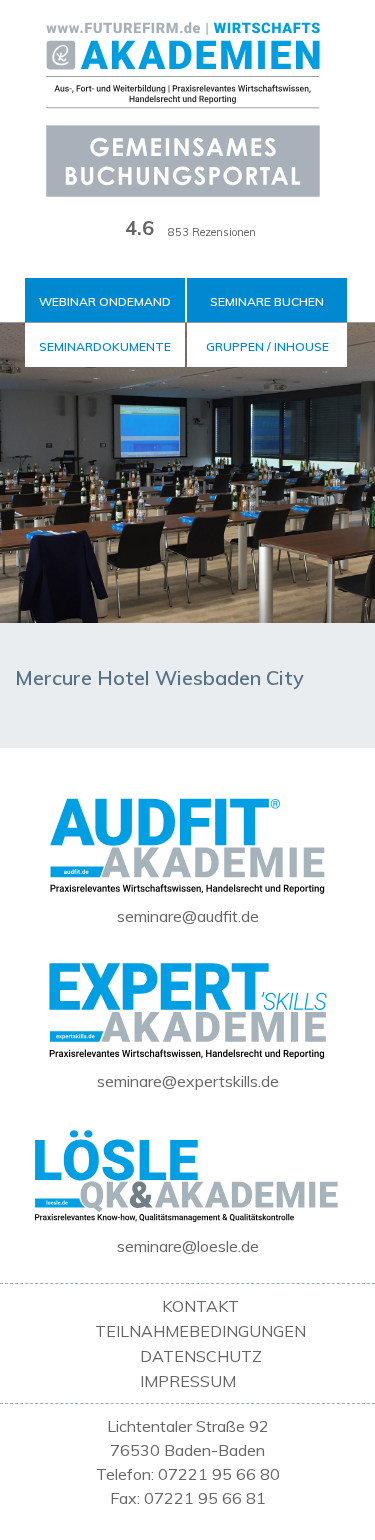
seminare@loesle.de (188, 1246)
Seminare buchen (267, 301)
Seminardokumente (105, 346)
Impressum (188, 1381)
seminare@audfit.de (188, 916)
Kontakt (200, 1306)
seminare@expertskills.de (188, 1081)
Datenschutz (201, 1356)
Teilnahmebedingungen (200, 1331)
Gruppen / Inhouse (267, 346)
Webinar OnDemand (105, 301)
